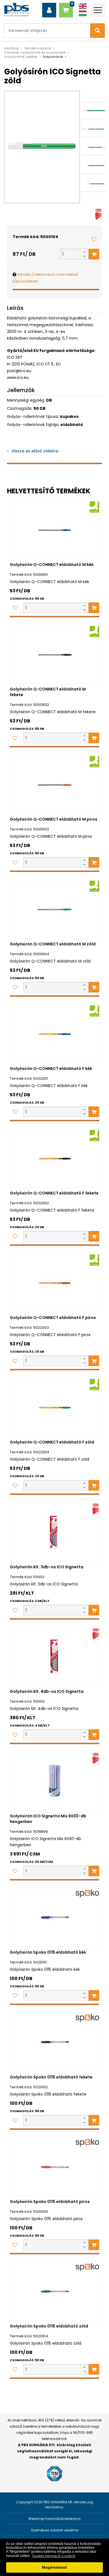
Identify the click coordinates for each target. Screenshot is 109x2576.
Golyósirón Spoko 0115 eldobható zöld (49, 2326)
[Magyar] (83, 13)
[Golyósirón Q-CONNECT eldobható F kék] (54, 1034)
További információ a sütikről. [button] (54, 2556)
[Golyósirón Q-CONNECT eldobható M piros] (54, 785)
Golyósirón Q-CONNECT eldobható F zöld (52, 1442)
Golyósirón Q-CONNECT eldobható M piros (54, 819)
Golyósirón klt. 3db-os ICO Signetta (47, 1567)
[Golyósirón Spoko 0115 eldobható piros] (54, 2167)
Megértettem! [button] (54, 2567)
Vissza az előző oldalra (35, 451)
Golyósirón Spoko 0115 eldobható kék (48, 1952)
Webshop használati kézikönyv (54, 2519)
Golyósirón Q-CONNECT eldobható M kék (52, 565)
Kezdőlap (12, 48)
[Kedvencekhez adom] (94, 239)
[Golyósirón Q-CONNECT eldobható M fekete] (54, 655)
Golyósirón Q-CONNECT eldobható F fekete (54, 1193)
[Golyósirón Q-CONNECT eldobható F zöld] (54, 1408)
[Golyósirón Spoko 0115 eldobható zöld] (54, 2292)
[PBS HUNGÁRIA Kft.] (17, 10)
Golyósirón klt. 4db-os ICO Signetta (47, 1691)
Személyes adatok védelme (55, 2530)
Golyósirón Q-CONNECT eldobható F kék (51, 1069)
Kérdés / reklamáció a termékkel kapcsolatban (45, 278)
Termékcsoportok (38, 48)
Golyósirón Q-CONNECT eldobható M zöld (53, 944)
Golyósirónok (53, 57)
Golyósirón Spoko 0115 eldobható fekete (51, 2077)
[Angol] (83, 6)
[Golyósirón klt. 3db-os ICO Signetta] (54, 1532)
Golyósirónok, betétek (21, 57)
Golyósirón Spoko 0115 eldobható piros (50, 2202)
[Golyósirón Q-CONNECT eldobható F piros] (54, 1283)
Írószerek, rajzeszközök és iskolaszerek (35, 52)
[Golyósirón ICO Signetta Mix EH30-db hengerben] (54, 1781)
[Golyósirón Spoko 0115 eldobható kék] (54, 1918)
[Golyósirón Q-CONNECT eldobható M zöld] (54, 909)
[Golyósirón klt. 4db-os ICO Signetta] (54, 1657)
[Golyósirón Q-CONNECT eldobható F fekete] (54, 1159)
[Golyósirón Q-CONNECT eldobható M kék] (54, 530)
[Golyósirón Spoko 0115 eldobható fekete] (54, 2042)
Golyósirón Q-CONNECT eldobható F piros (53, 1318)
